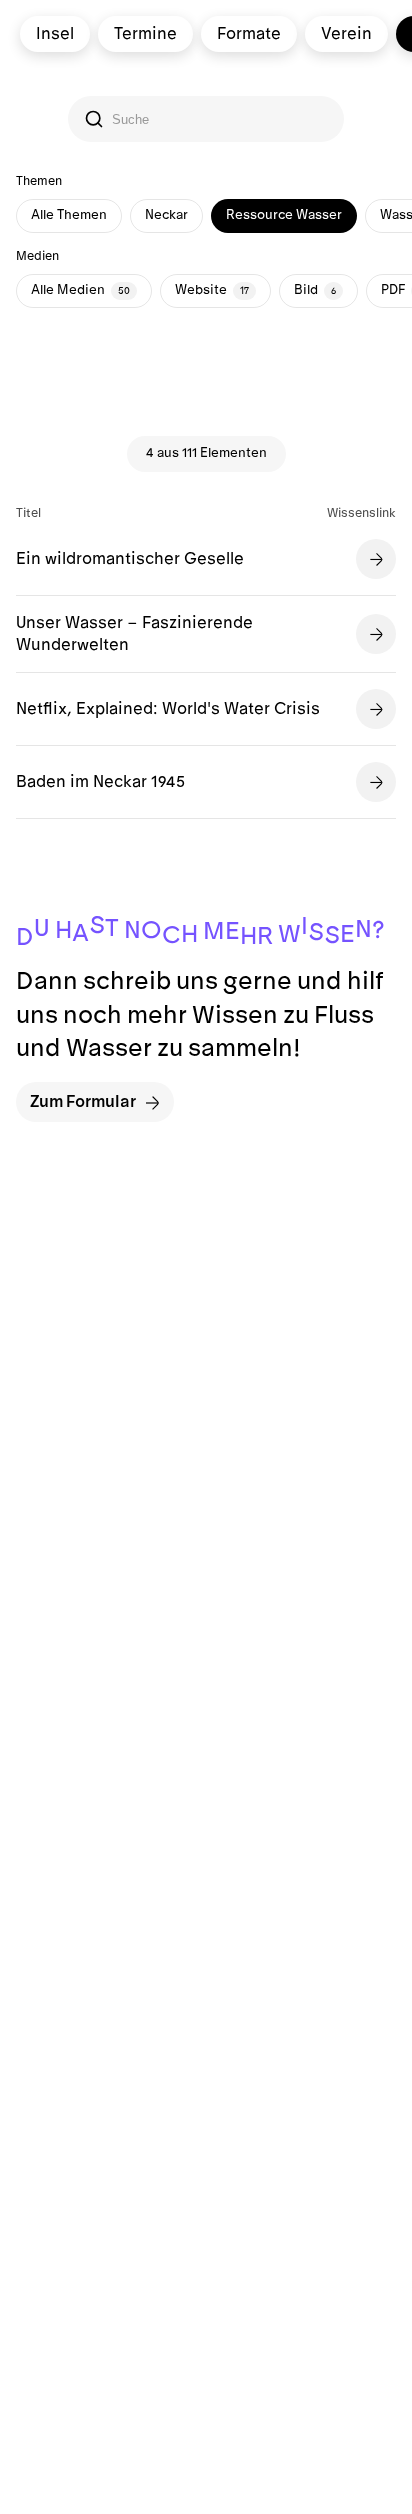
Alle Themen (69, 215)
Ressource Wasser (284, 215)
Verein (346, 34)
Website (212, 290)
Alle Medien (80, 290)
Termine (145, 34)
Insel (55, 34)
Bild (315, 290)
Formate (249, 34)
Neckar (166, 215)
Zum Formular (83, 1102)
